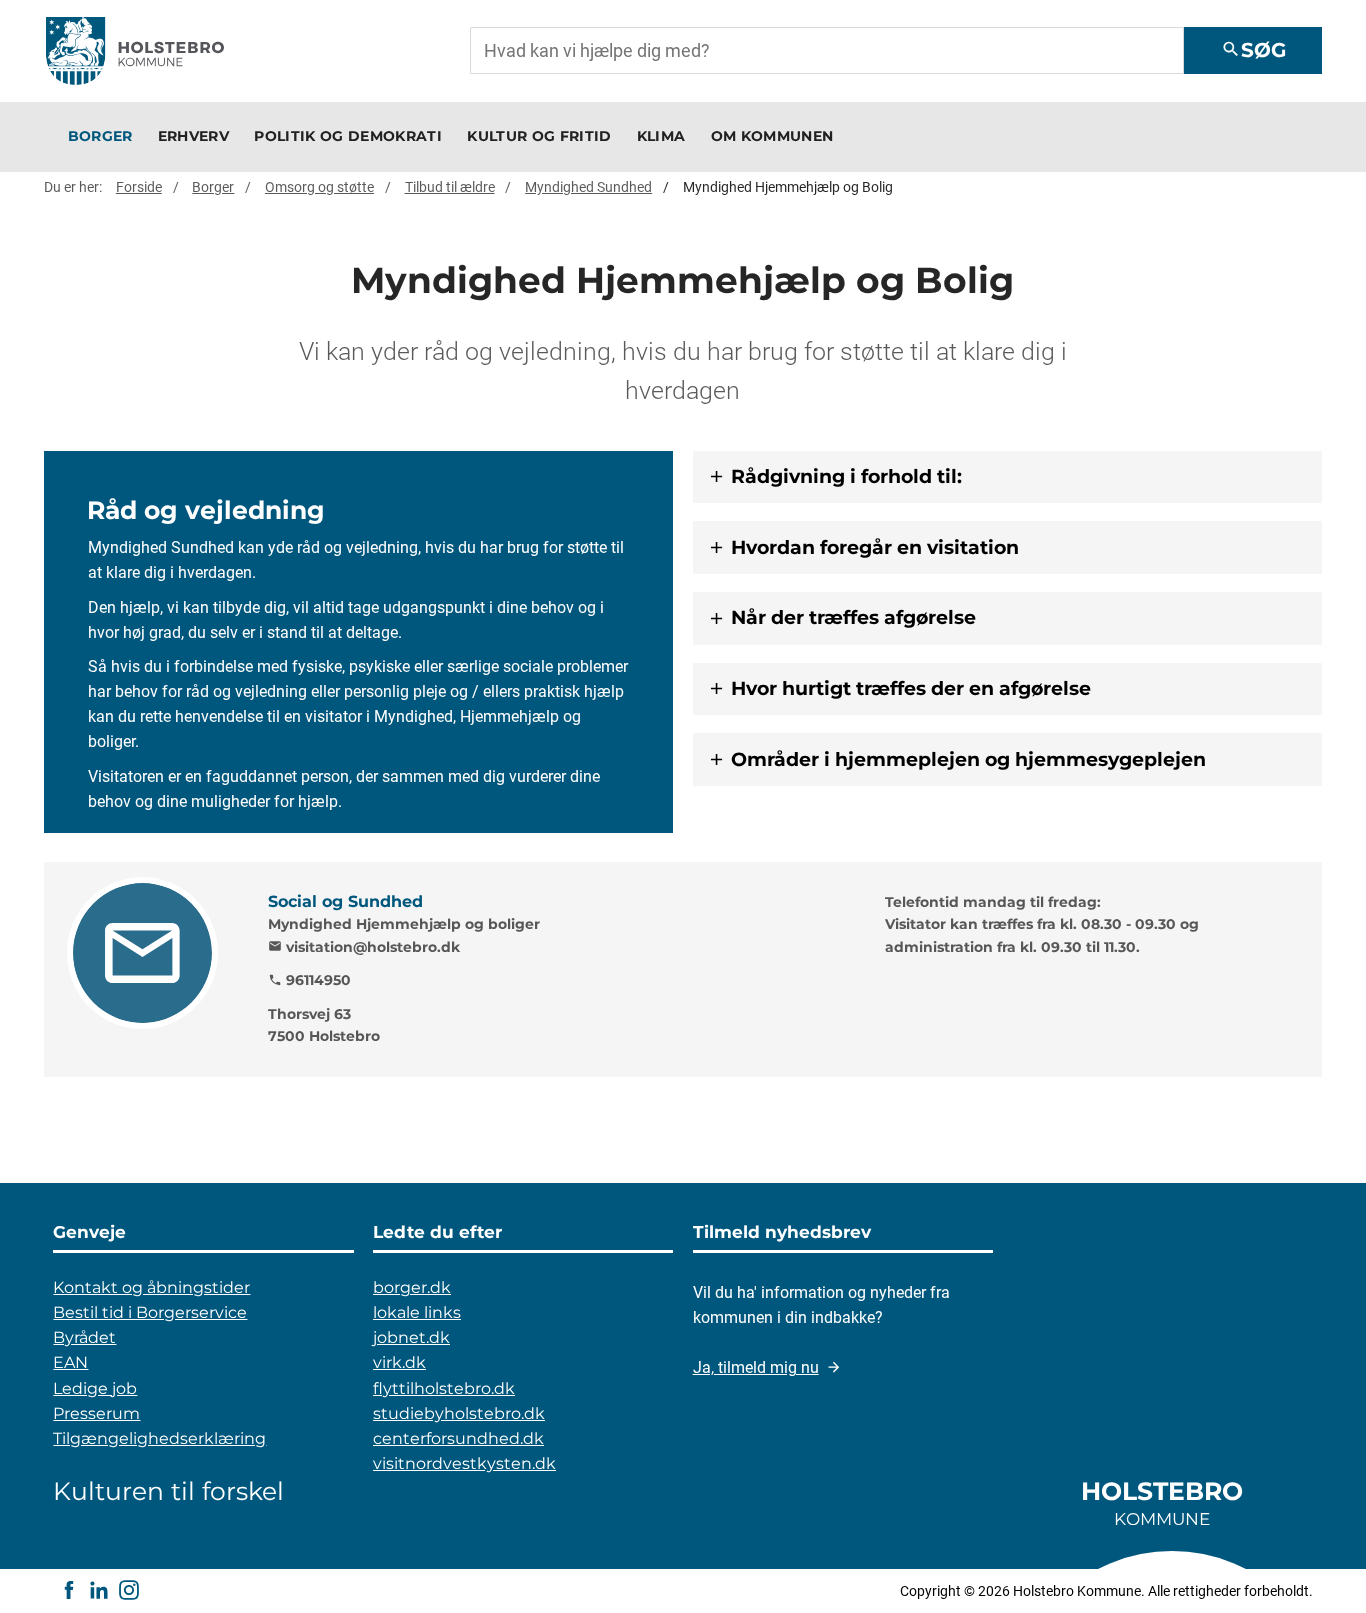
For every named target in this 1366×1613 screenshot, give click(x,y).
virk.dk (399, 1362)
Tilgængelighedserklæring (159, 1438)
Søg (1253, 50)
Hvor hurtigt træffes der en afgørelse (911, 688)
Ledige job (95, 1388)
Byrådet (84, 1337)
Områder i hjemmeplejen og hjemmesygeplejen (968, 759)
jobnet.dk (411, 1337)
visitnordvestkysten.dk (464, 1463)
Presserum (96, 1413)
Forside (139, 187)
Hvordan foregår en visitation (875, 547)
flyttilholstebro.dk (444, 1388)
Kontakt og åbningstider (151, 1287)
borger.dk (412, 1287)
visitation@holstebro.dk (364, 947)
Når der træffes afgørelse (853, 617)
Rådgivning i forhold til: (846, 476)
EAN (70, 1362)
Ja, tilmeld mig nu (756, 1367)
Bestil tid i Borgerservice (150, 1312)
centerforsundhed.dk (458, 1438)
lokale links (417, 1312)
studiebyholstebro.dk (459, 1413)
